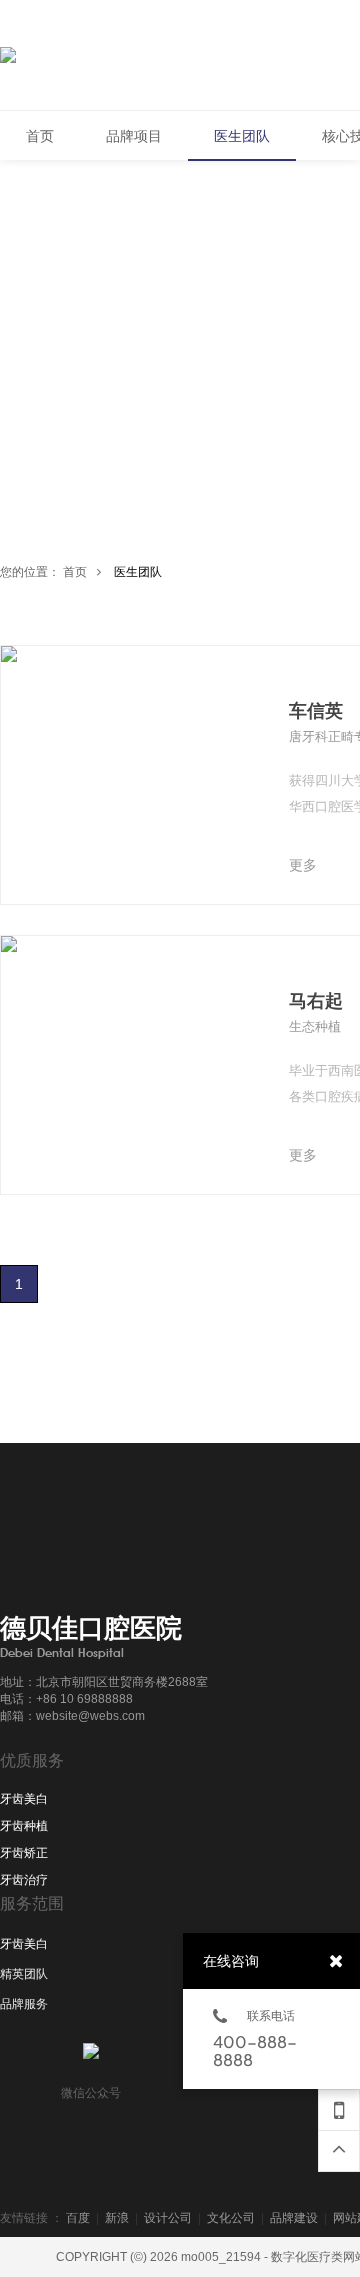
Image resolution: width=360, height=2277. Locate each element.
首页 (75, 572)
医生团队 (138, 572)
